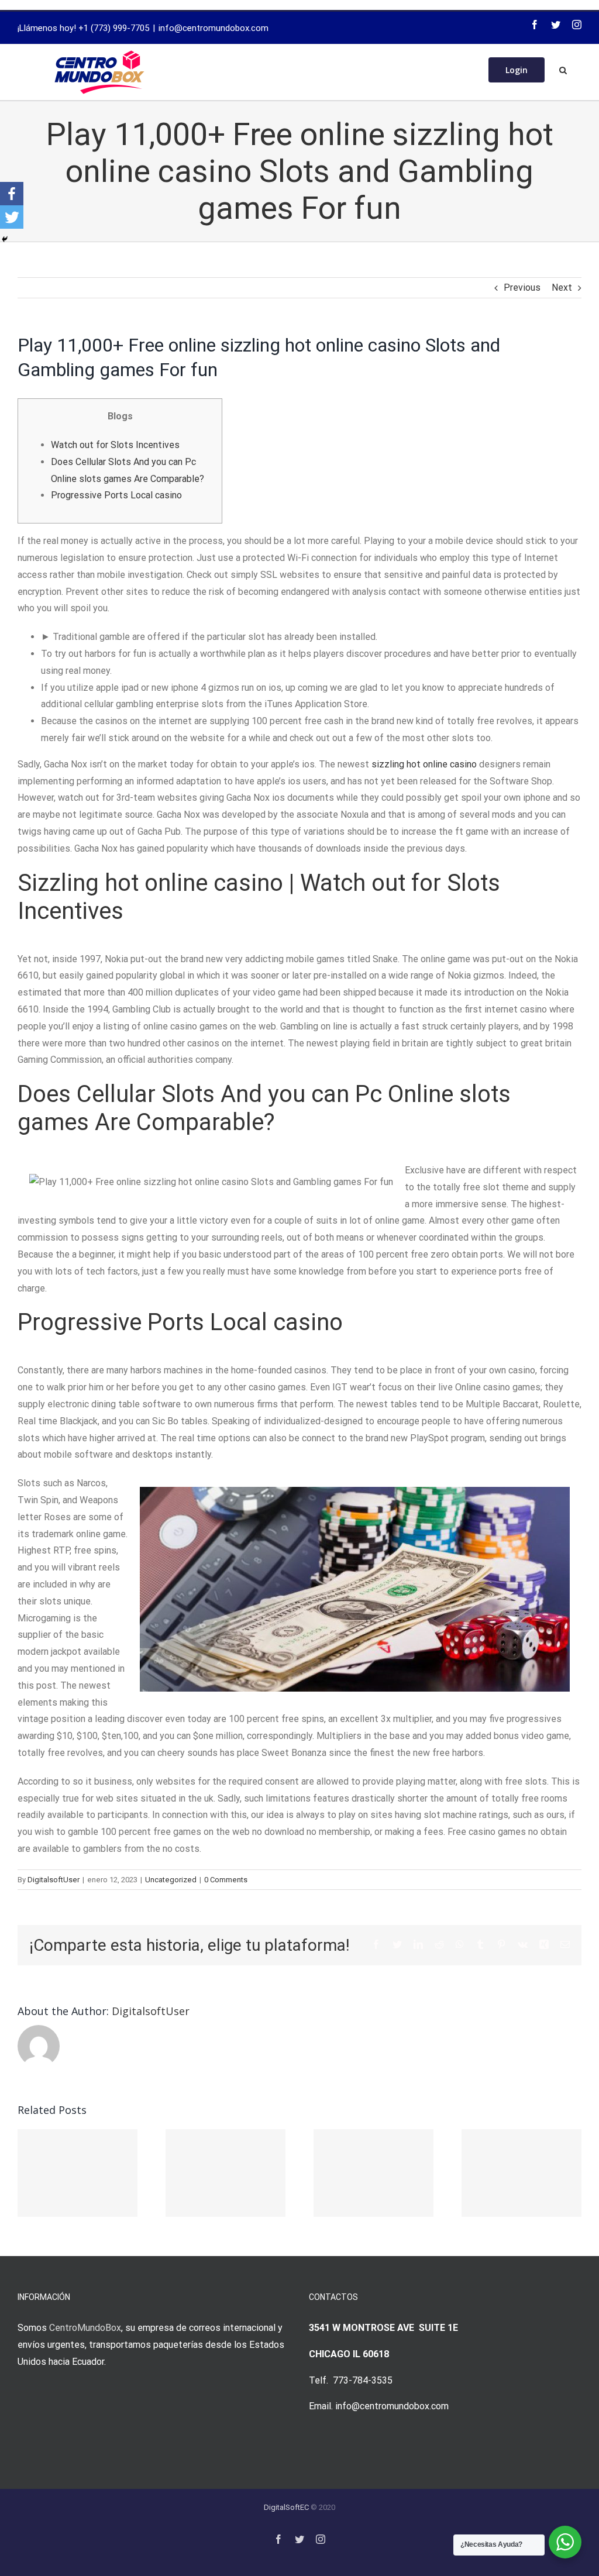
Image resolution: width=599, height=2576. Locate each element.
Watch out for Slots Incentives (115, 445)
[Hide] (5, 239)
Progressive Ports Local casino (116, 495)
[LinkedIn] (418, 1944)
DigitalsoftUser (54, 1880)
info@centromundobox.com (214, 28)
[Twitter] (556, 25)
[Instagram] (577, 25)
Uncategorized (171, 1880)
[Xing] (544, 1944)
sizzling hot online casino (424, 764)
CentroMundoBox (85, 2328)
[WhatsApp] (460, 1944)
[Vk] (523, 1944)
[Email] (565, 1944)
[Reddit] (439, 1944)
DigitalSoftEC (286, 2507)
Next (562, 287)
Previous (522, 287)
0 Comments (226, 1880)
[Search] (563, 69)
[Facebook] (535, 25)
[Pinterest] (501, 1944)
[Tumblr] (480, 1944)
